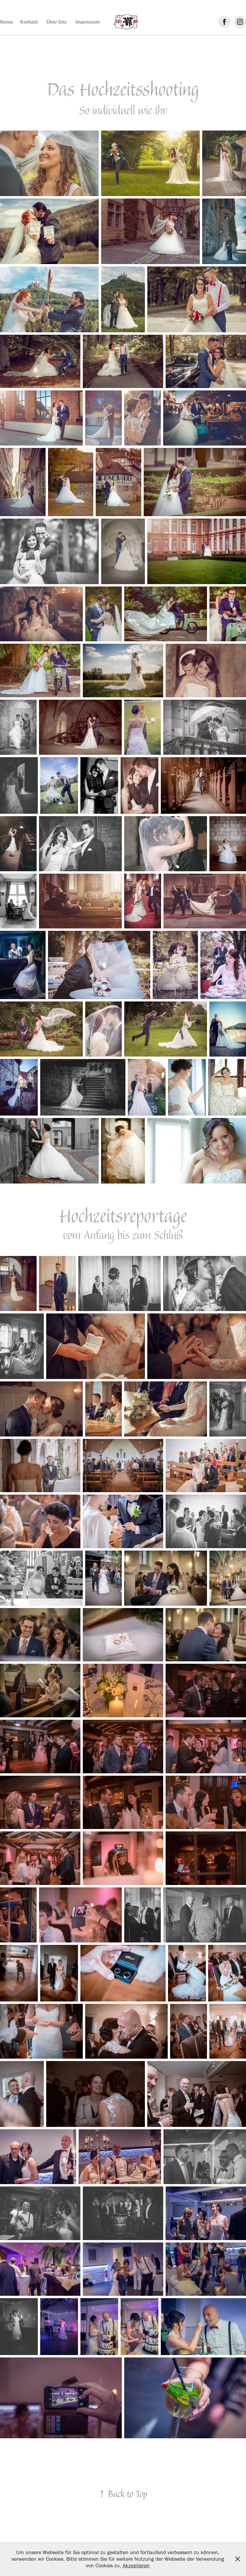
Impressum (88, 22)
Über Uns (57, 22)
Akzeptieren (136, 2566)
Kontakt (29, 22)
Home (6, 22)
